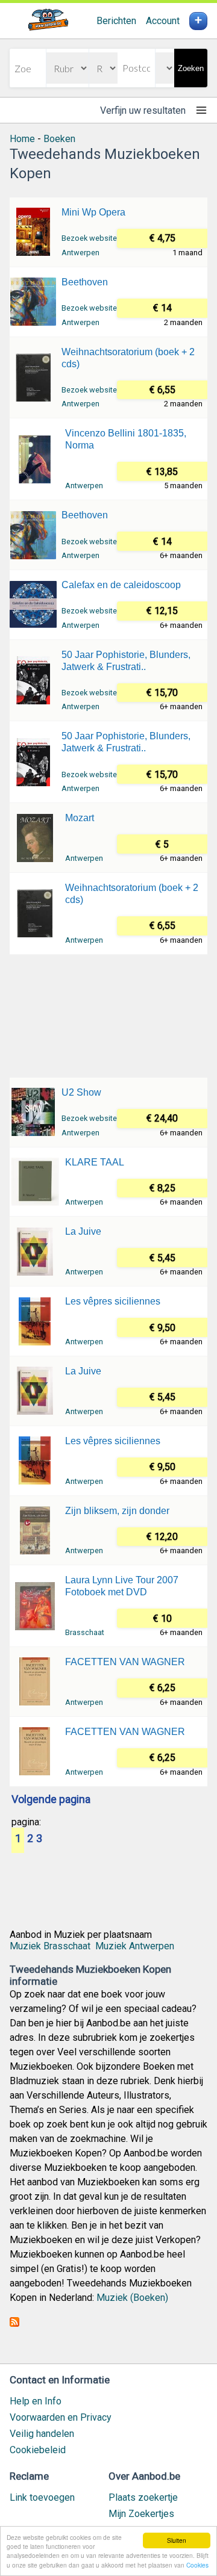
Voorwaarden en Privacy (61, 2417)
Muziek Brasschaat (50, 1946)
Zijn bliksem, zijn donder (117, 1511)
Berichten (116, 21)
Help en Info (36, 2401)
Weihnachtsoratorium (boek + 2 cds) (128, 358)
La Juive (83, 1231)
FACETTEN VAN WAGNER (125, 1662)
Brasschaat (85, 1632)
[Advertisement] (108, 1015)
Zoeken (191, 68)
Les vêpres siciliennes (113, 1301)
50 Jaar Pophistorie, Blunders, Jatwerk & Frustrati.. (126, 661)
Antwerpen (80, 253)
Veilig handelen (42, 2434)
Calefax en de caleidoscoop (121, 585)
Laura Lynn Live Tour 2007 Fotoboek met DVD (122, 1586)
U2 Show (81, 1092)
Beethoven (85, 282)
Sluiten (177, 2540)
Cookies (197, 2565)
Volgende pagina (51, 1800)
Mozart (80, 818)
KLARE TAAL (95, 1162)
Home (22, 139)
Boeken (59, 139)
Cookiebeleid (38, 2450)
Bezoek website (89, 238)
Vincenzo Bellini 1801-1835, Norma (126, 439)
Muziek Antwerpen (135, 1946)
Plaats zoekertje (143, 2497)
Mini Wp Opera (93, 212)
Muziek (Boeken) (132, 2298)
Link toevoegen (42, 2497)
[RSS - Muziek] (14, 2323)
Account (163, 21)
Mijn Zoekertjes (141, 2514)
